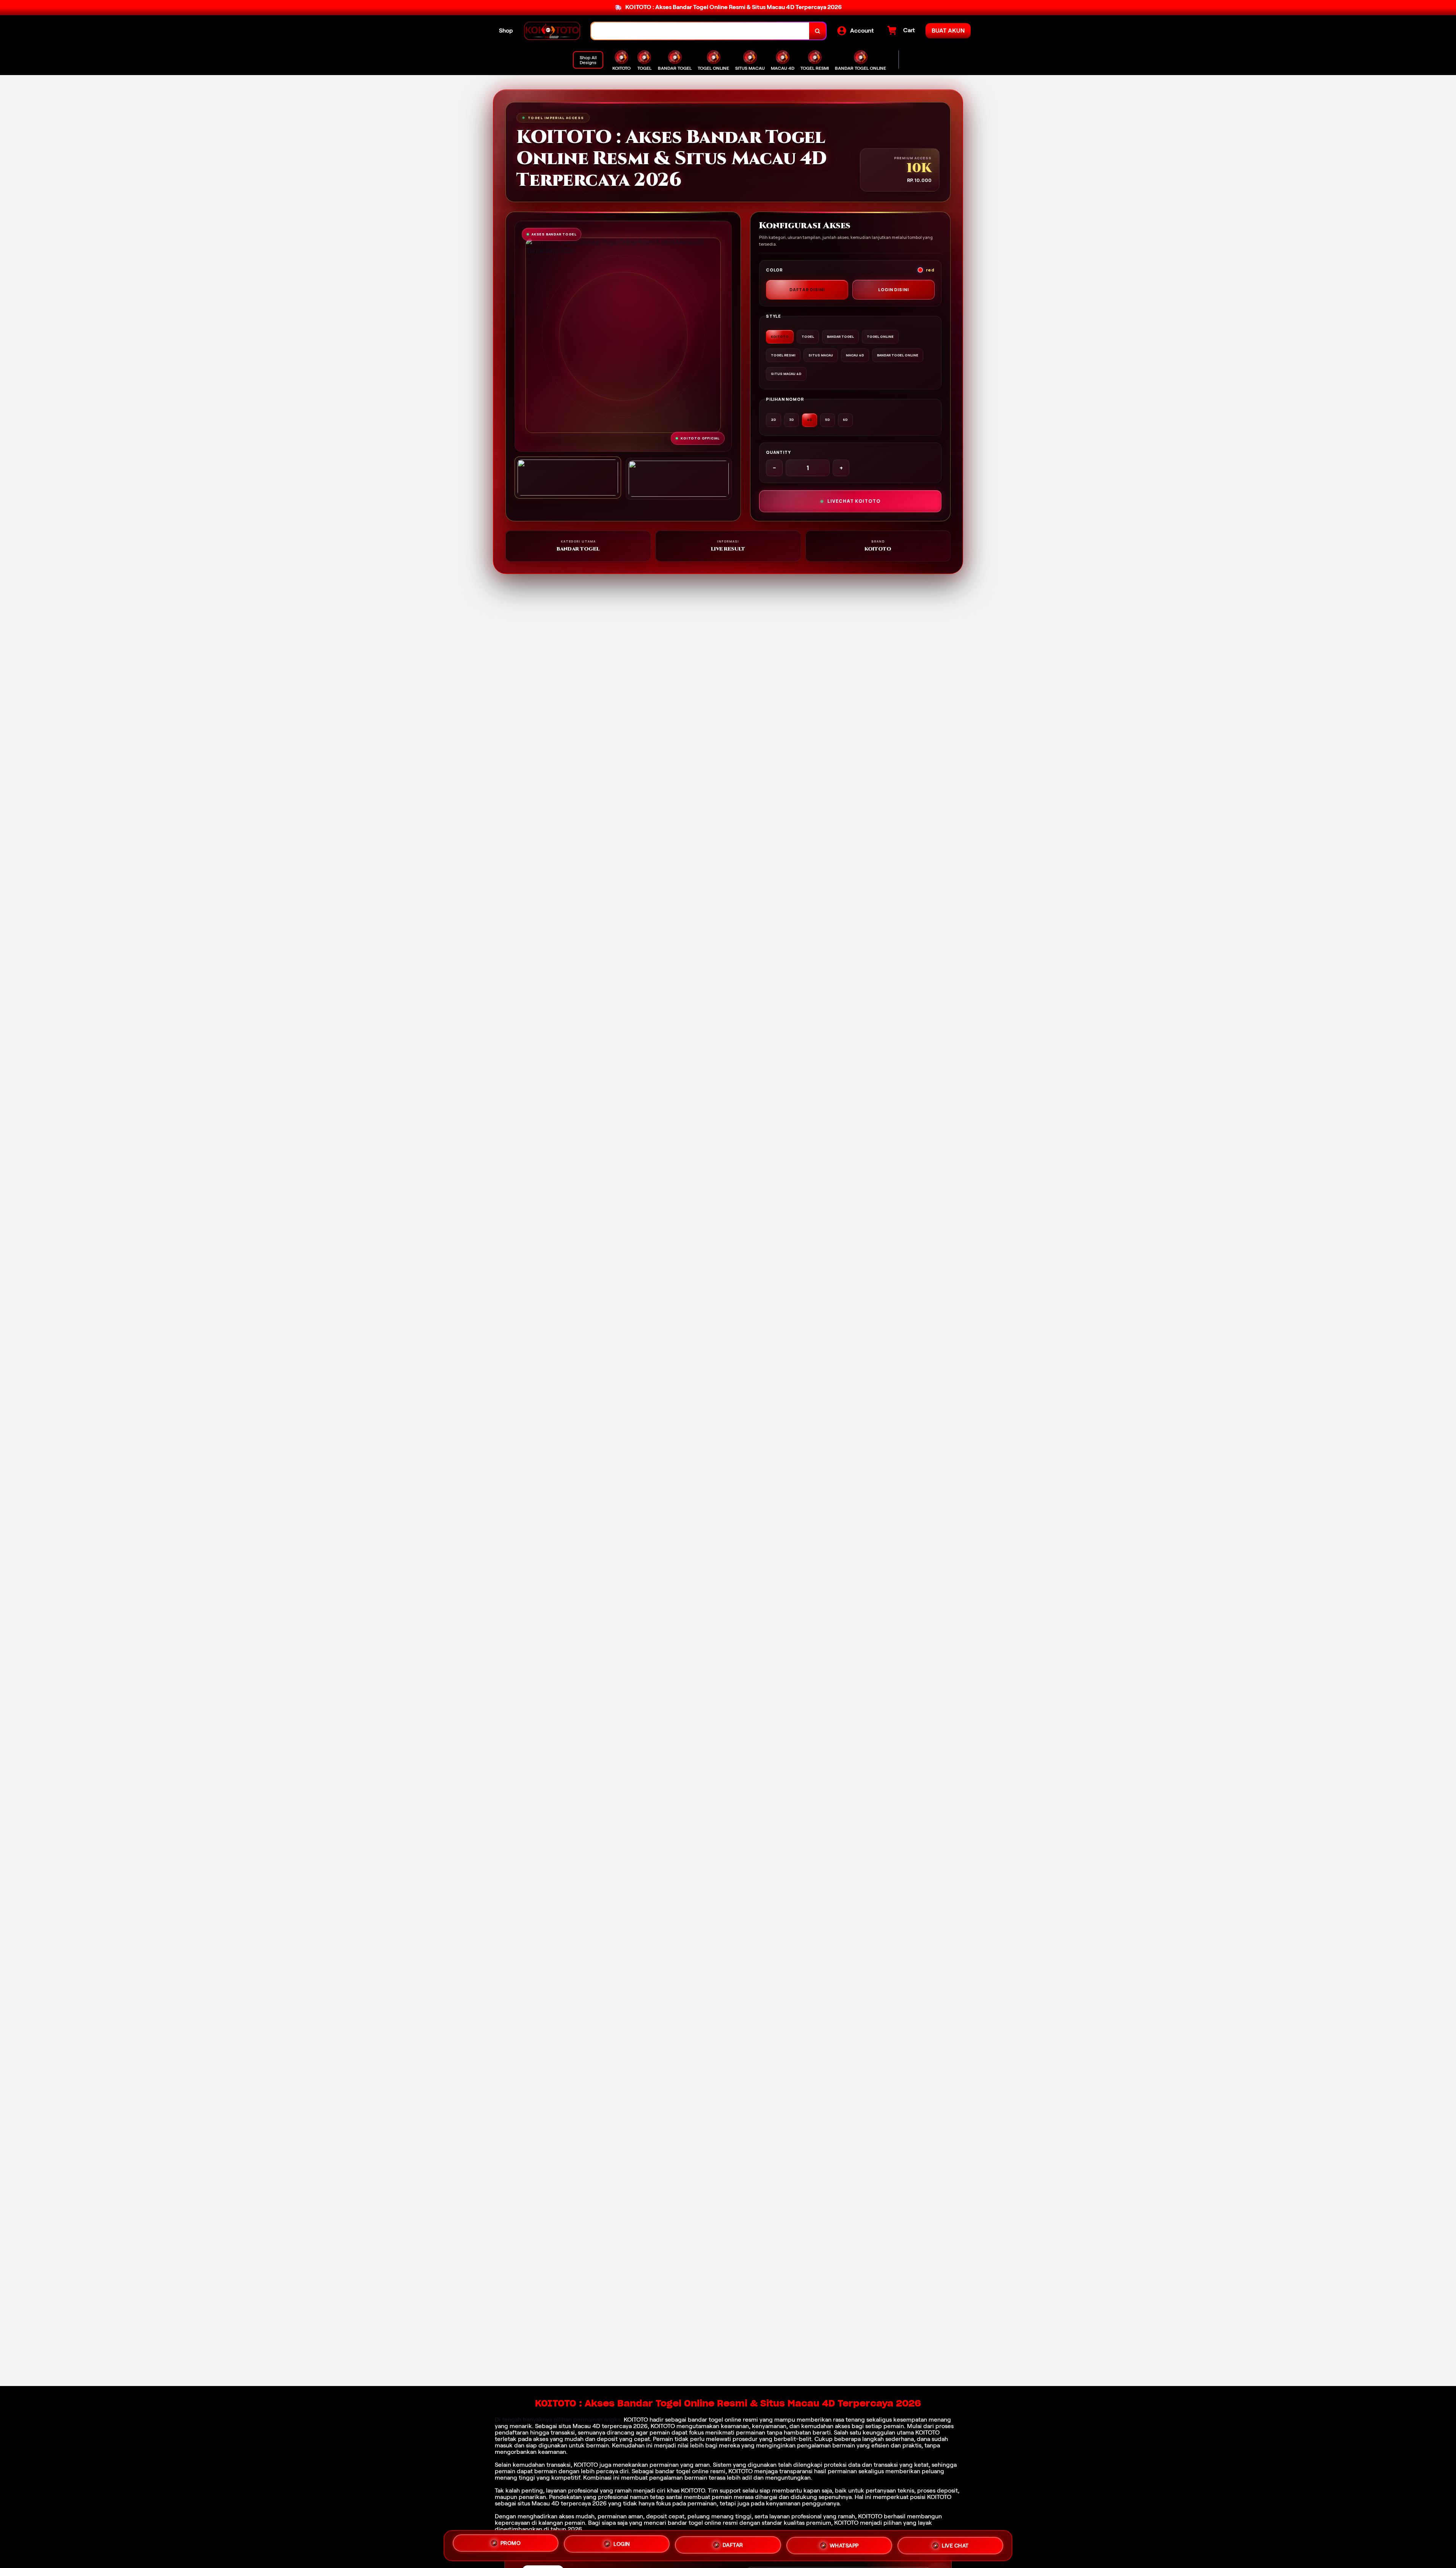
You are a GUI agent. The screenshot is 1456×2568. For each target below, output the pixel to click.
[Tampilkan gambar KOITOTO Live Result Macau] (679, 479)
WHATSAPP (844, 2543)
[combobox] (700, 31)
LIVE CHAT (955, 2543)
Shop (506, 31)
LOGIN (622, 2543)
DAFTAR (733, 2543)
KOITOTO (636, 2420)
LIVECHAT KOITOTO (854, 501)
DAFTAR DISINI (807, 289)
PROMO (511, 2544)
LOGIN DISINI (894, 289)
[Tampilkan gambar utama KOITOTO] (568, 478)
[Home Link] (552, 31)
